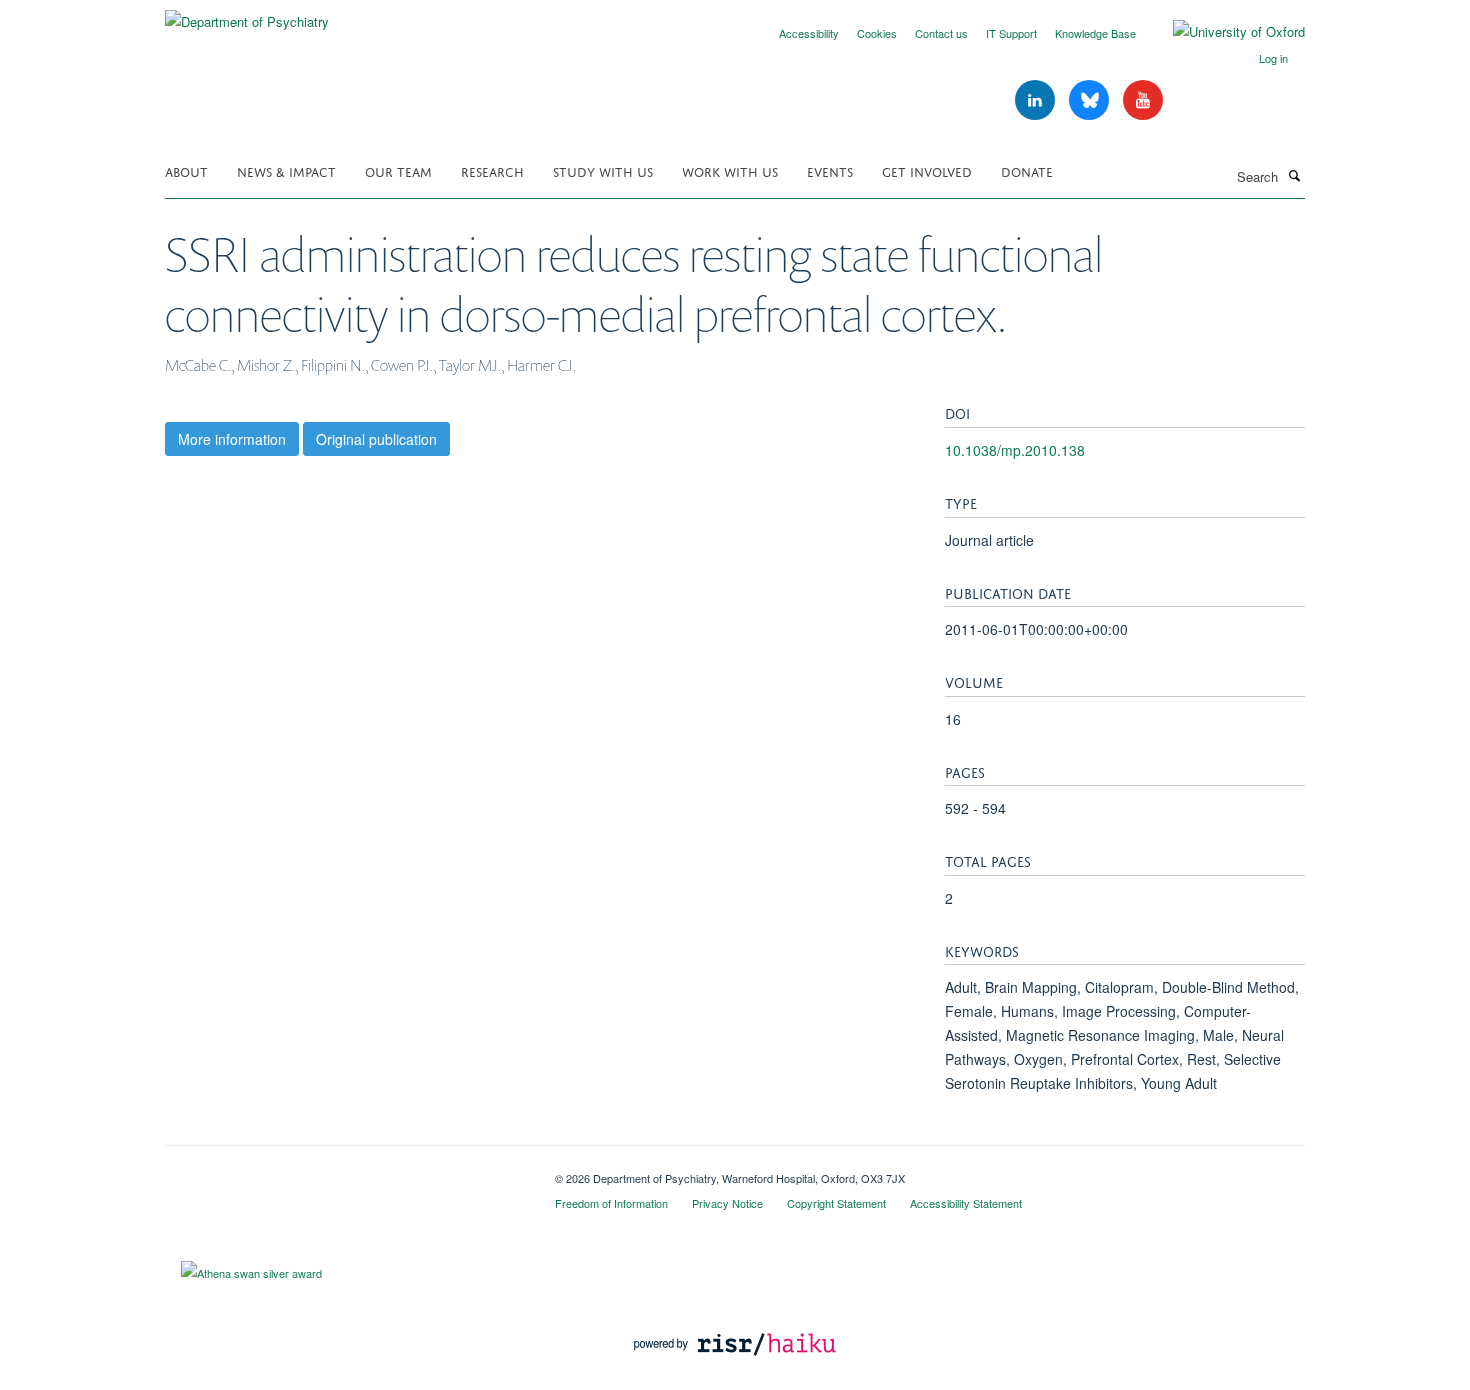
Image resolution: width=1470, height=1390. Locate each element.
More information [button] (232, 439)
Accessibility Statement (966, 1203)
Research (492, 170)
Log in (1273, 58)
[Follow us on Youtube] (1143, 100)
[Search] (1294, 175)
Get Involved (927, 170)
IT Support (1011, 33)
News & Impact (286, 170)
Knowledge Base (1095, 33)
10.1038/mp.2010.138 (1015, 450)
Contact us (941, 33)
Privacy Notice (727, 1203)
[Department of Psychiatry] (247, 14)
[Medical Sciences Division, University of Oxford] (345, 1171)
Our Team (398, 170)
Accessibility (809, 33)
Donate (1027, 170)
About (186, 170)
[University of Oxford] (1224, 32)
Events (830, 170)
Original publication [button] (376, 439)
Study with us (603, 170)
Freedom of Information (611, 1203)
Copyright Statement (836, 1203)
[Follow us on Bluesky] (1091, 100)
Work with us (730, 170)
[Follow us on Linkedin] (1037, 100)
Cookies (877, 33)
